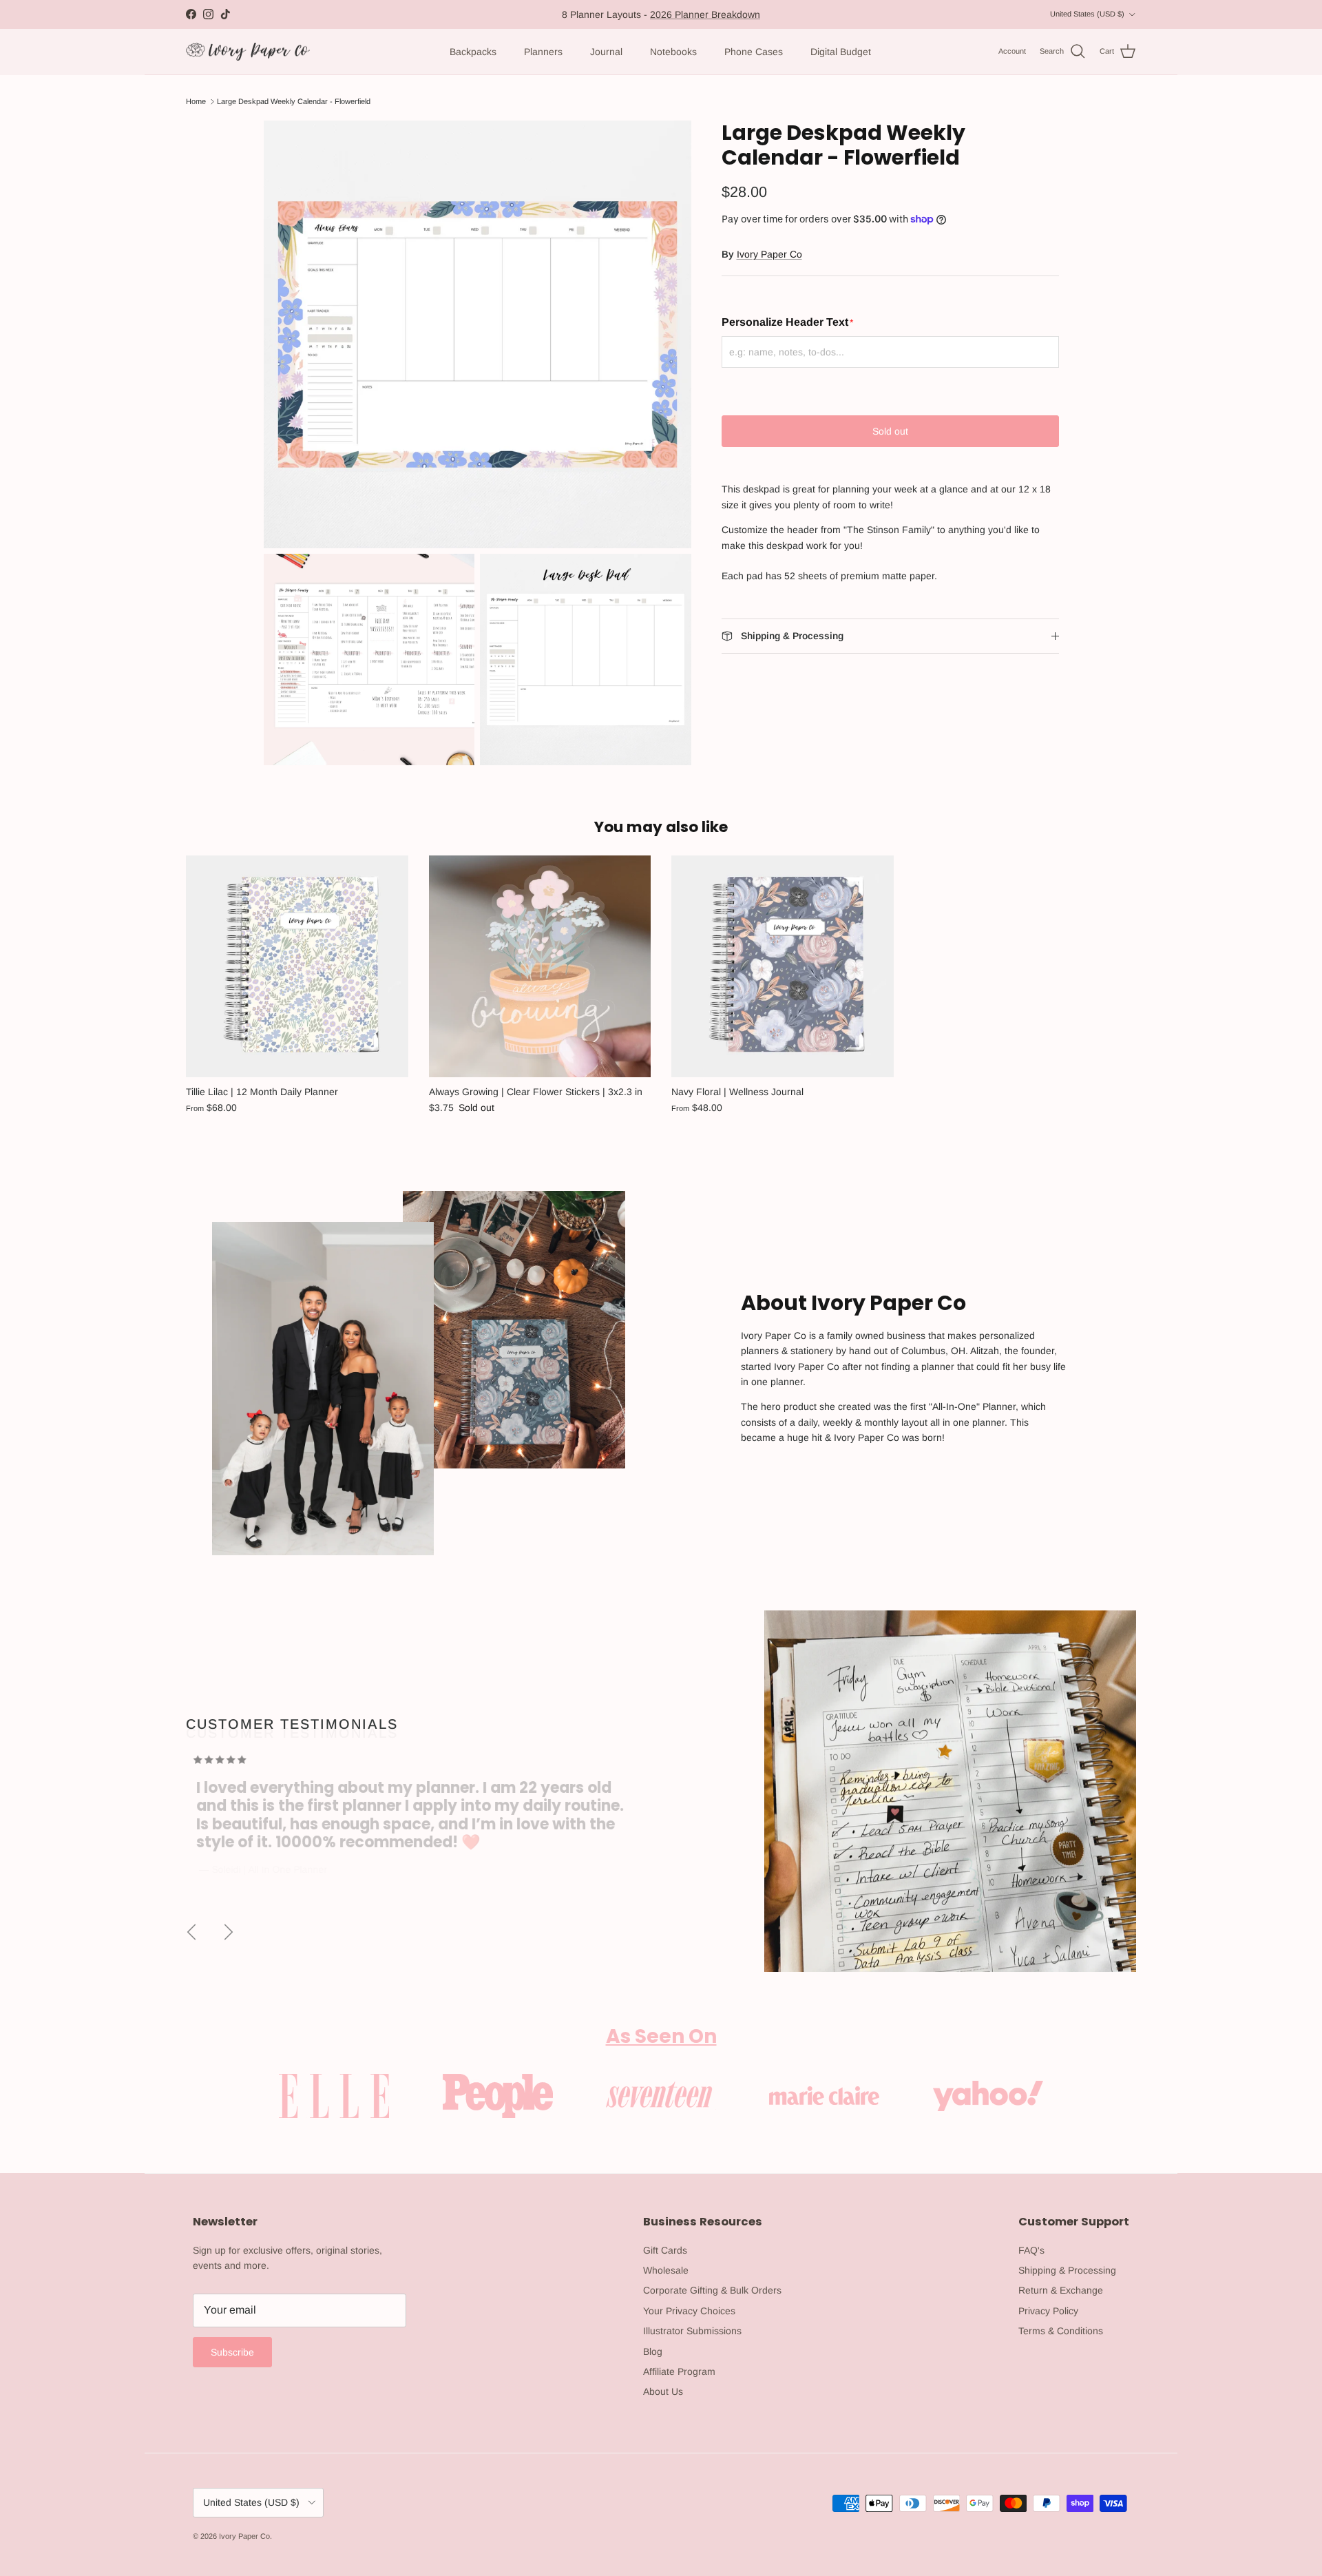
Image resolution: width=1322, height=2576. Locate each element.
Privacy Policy (1048, 2311)
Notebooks (673, 52)
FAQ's (1031, 2250)
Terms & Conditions (1061, 2331)
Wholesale (666, 2270)
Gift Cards (665, 2250)
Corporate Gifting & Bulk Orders (712, 2290)
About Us (663, 2391)
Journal (606, 52)
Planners (543, 52)
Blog (653, 2351)
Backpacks (473, 52)
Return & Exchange (1061, 2290)
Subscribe (232, 2352)
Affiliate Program (679, 2371)
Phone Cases (754, 52)
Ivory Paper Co (769, 254)
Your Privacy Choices (689, 2311)
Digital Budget (841, 52)
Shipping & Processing (1067, 2270)
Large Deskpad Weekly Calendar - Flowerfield (294, 101)
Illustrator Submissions (692, 2331)
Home (196, 101)
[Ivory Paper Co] (248, 52)
